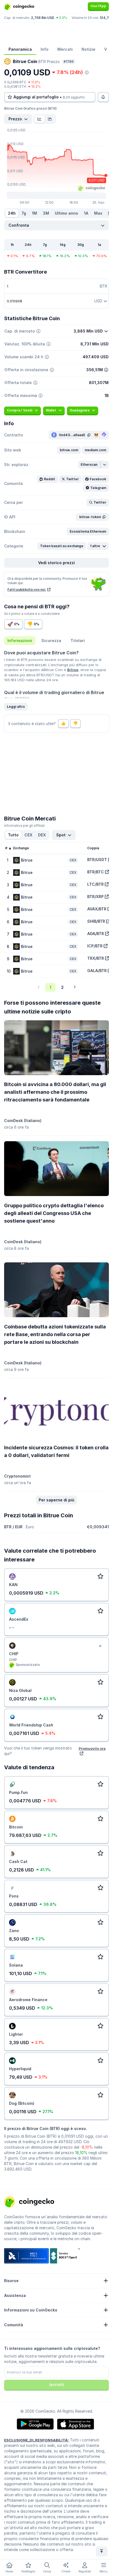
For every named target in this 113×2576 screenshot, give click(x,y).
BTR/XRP (95, 897)
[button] (69, 450)
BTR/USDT (97, 860)
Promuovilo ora (92, 1748)
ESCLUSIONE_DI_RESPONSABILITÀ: (36, 2440)
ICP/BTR (95, 946)
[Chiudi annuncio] (100, 1646)
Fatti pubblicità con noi (27, 590)
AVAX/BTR (97, 909)
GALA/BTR (97, 971)
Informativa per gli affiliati (24, 826)
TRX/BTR (96, 958)
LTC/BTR (95, 884)
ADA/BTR (96, 934)
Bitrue (73, 670)
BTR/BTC (96, 872)
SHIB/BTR (96, 921)
